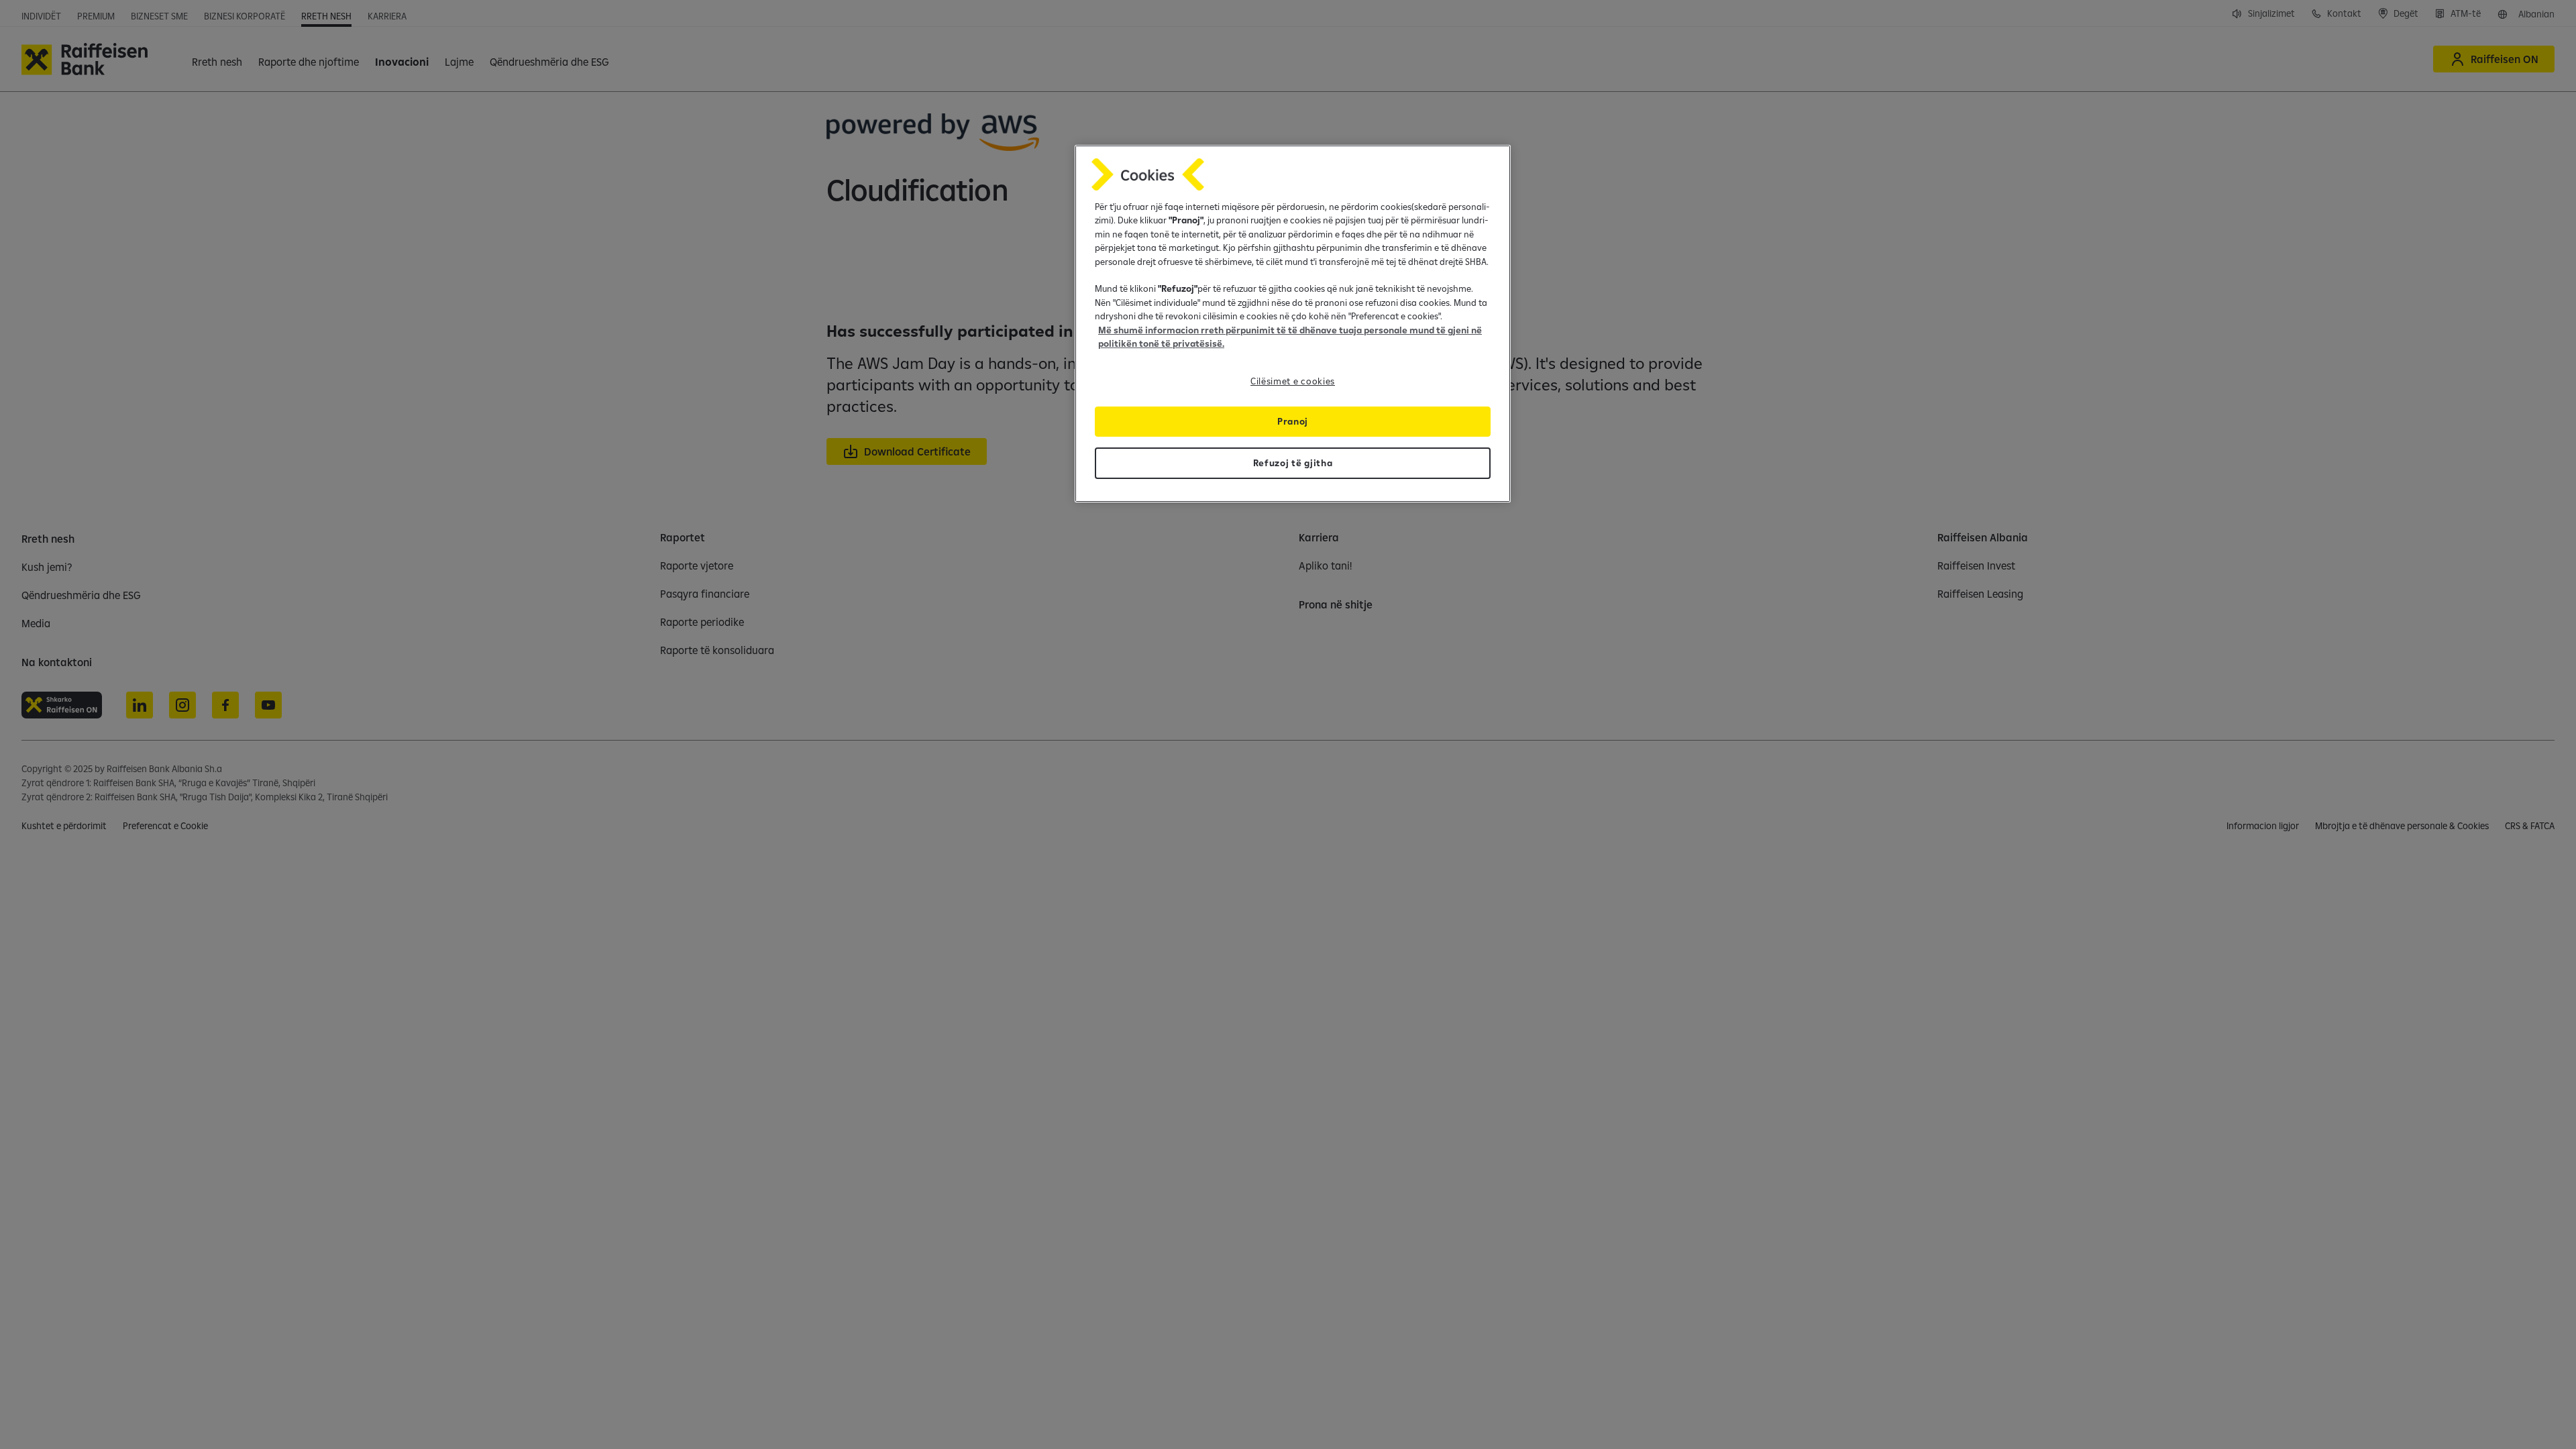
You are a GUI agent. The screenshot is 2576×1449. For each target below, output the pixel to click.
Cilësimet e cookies (1293, 381)
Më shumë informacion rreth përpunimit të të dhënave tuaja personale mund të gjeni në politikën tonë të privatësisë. (1290, 337)
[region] (1293, 324)
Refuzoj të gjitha (1293, 463)
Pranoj (1293, 421)
